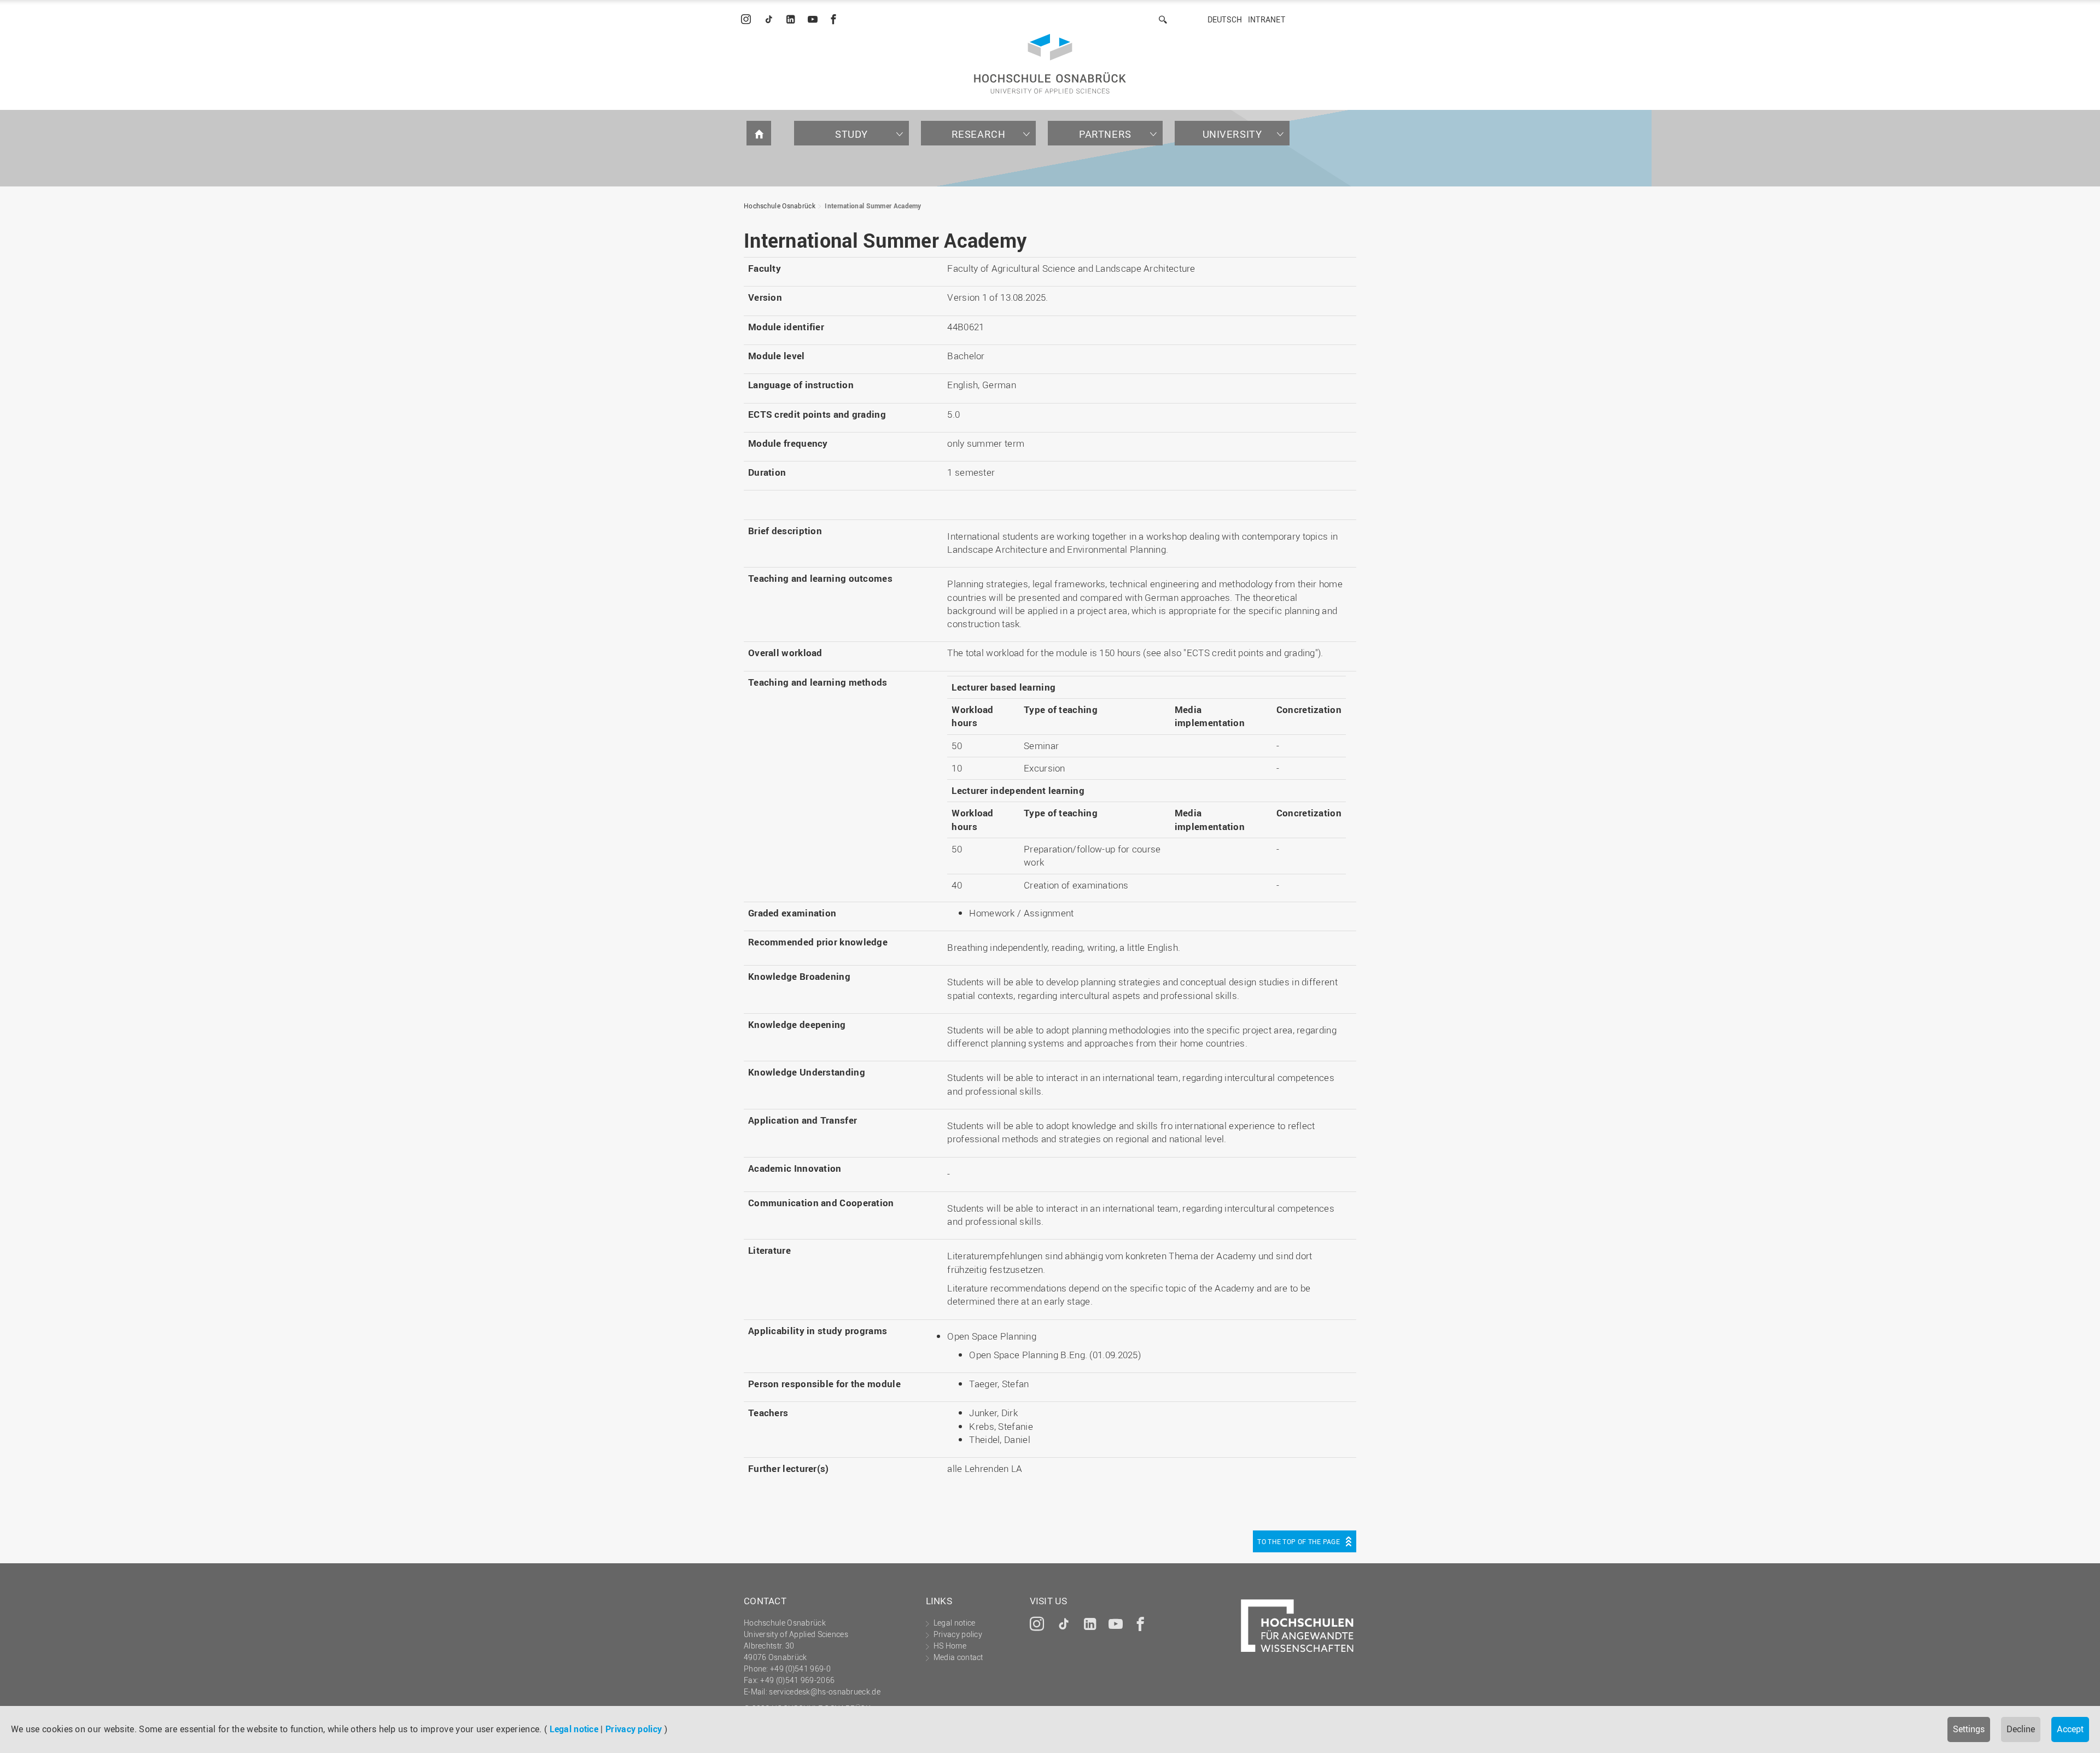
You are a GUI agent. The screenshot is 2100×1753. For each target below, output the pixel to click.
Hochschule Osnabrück (780, 206)
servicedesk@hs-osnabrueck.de (824, 1691)
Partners (1105, 134)
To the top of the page (1299, 1541)
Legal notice (574, 1729)
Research (979, 134)
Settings (1969, 1729)
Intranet (1267, 19)
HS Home (950, 1646)
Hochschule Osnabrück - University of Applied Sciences (1050, 64)
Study (851, 134)
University (1232, 134)
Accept (2070, 1729)
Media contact (958, 1657)
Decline (2021, 1729)
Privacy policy (634, 1729)
